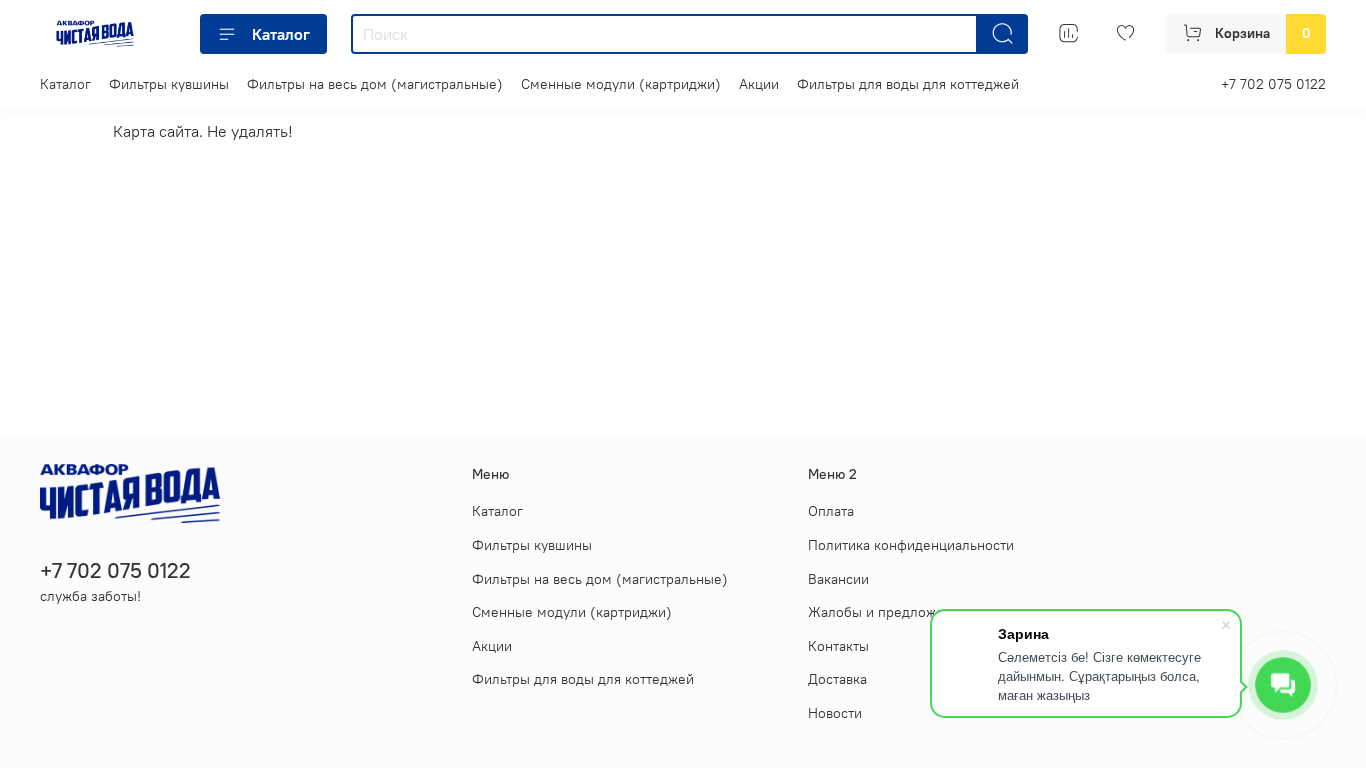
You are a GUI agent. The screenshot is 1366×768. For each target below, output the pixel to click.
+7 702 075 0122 (1273, 84)
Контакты (838, 646)
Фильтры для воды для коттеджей (908, 84)
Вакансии (838, 579)
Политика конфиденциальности (911, 545)
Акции (759, 84)
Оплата (831, 511)
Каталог (281, 34)
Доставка (837, 679)
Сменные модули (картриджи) (621, 84)
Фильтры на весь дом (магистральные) (375, 84)
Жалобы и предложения (887, 612)
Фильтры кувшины (169, 84)
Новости (835, 713)
